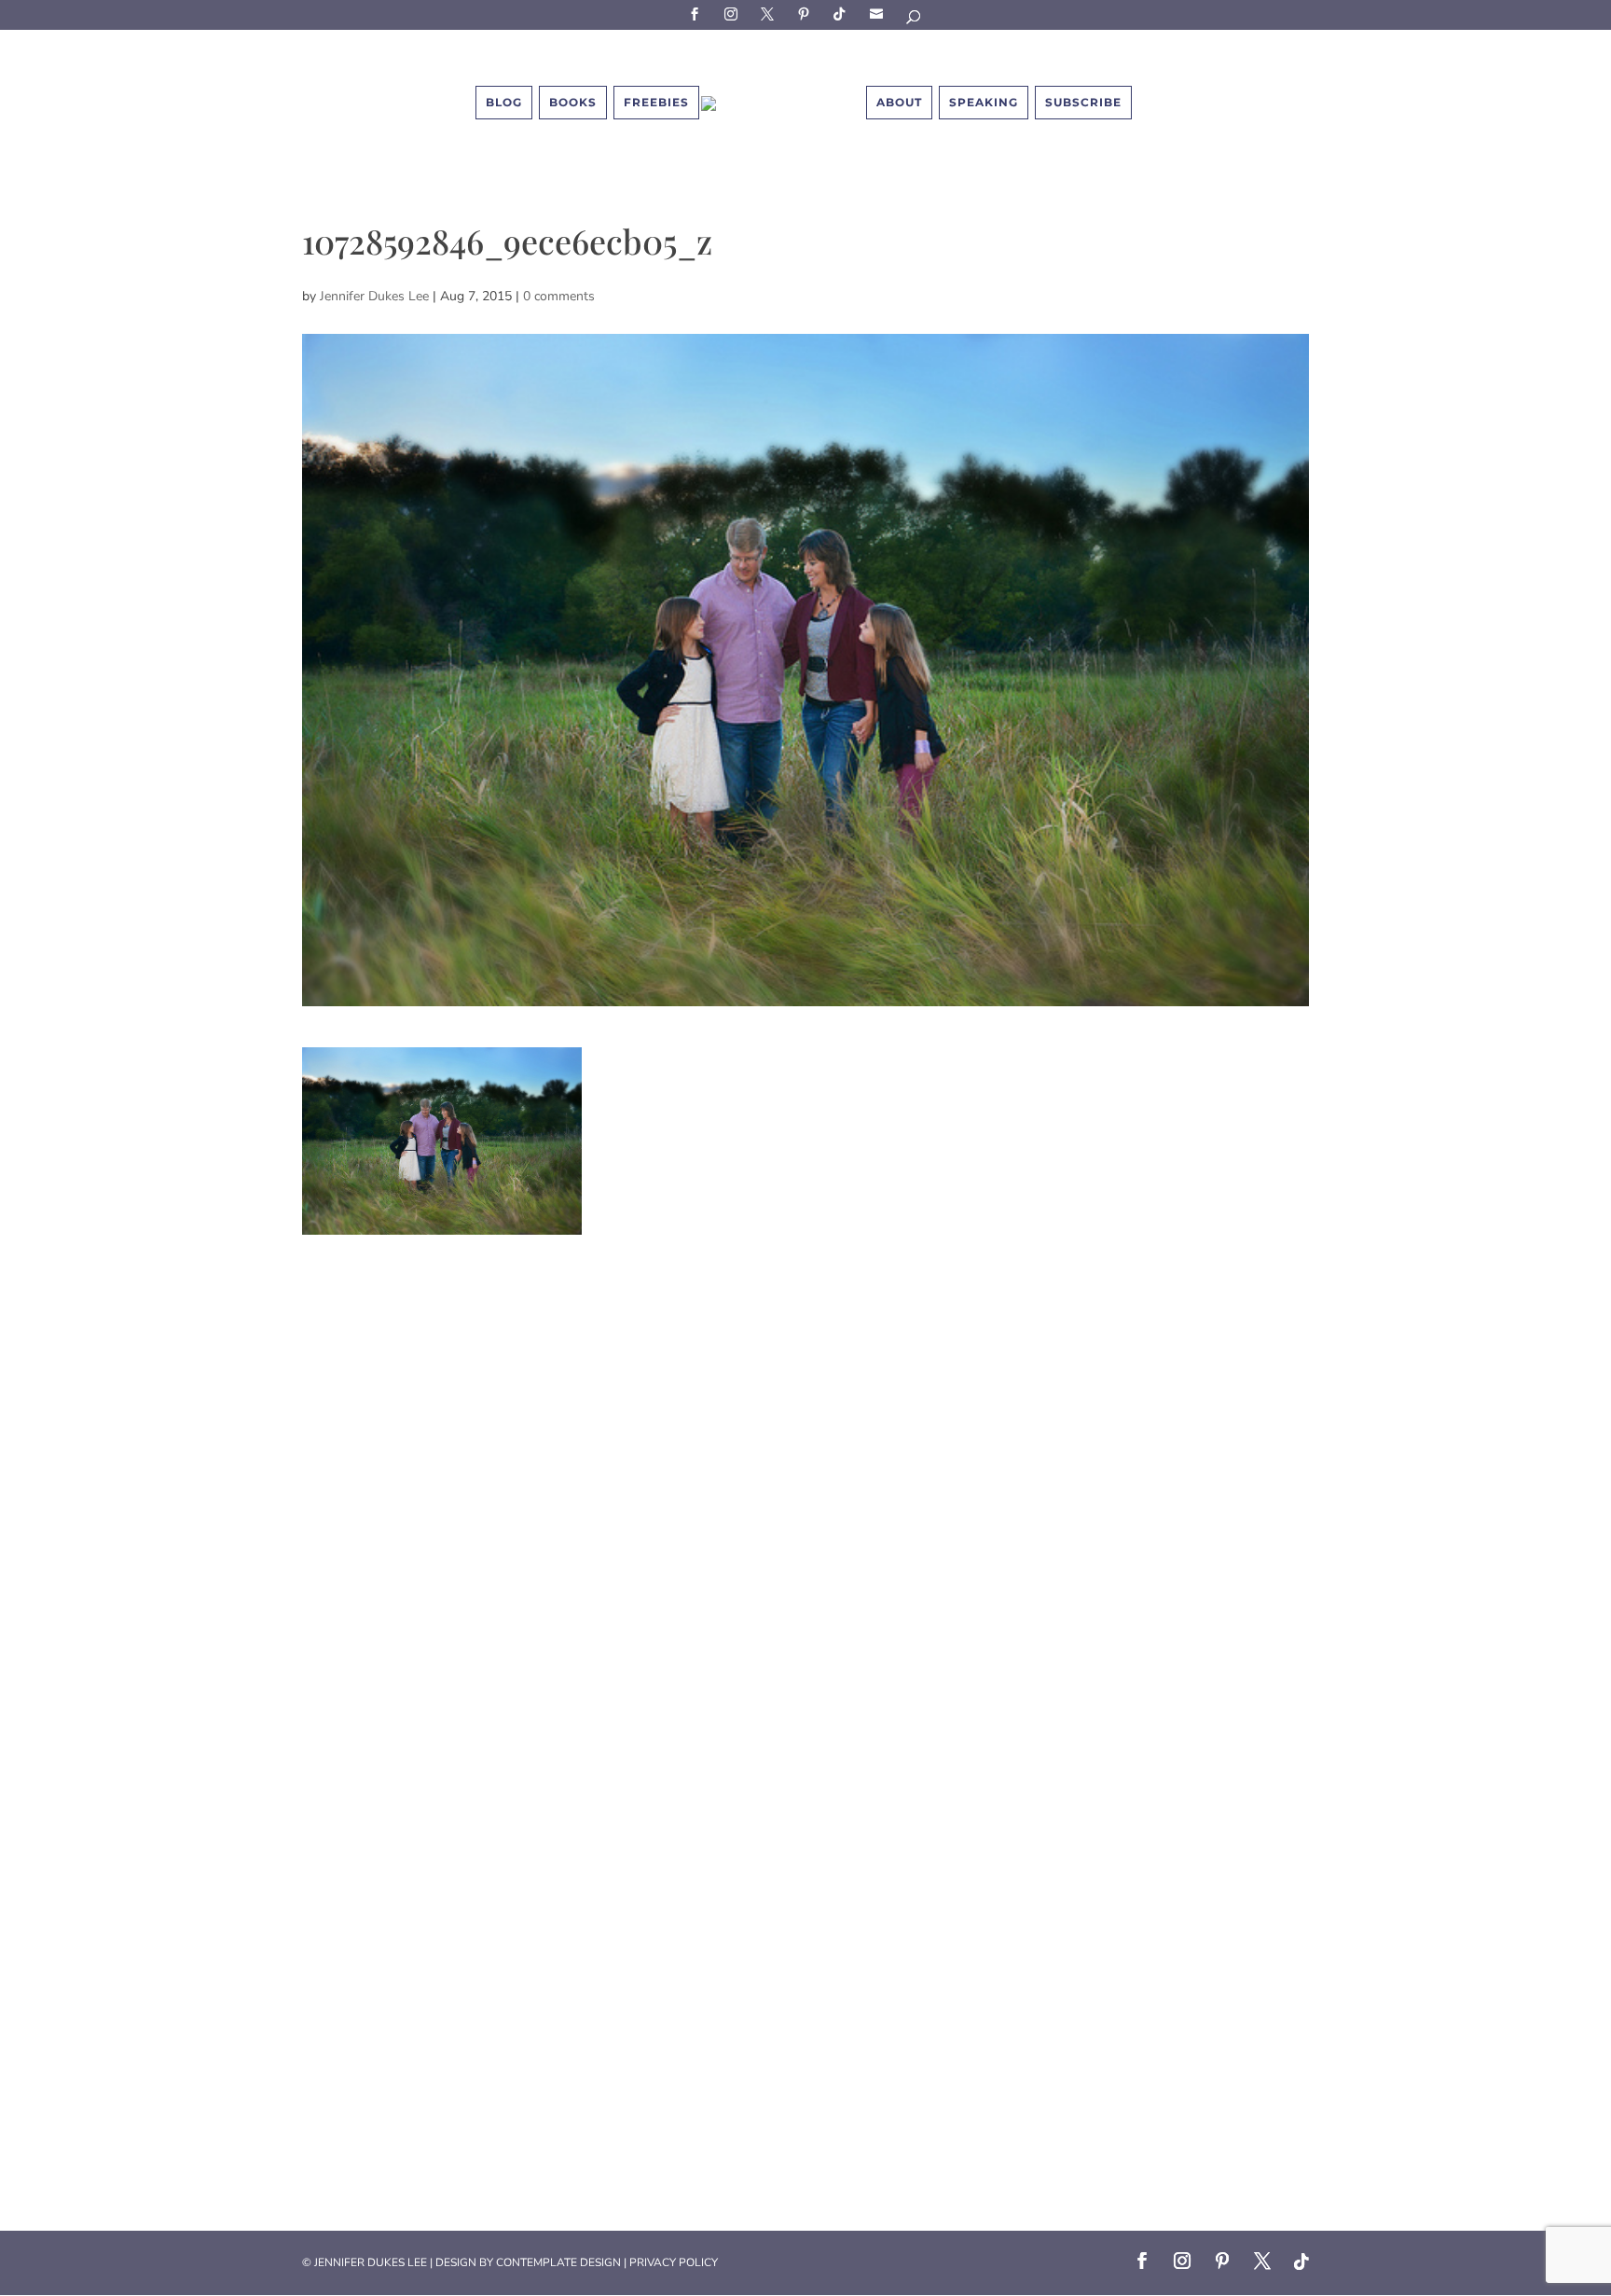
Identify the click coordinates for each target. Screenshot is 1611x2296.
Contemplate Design (558, 2262)
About (899, 102)
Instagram (734, 14)
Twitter (770, 14)
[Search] (915, 20)
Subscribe (879, 14)
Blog (504, 102)
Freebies (656, 102)
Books (573, 102)
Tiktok (843, 14)
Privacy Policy (674, 2262)
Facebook (697, 14)
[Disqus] (805, 1468)
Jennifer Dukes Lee (374, 296)
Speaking (984, 102)
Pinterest (806, 14)
